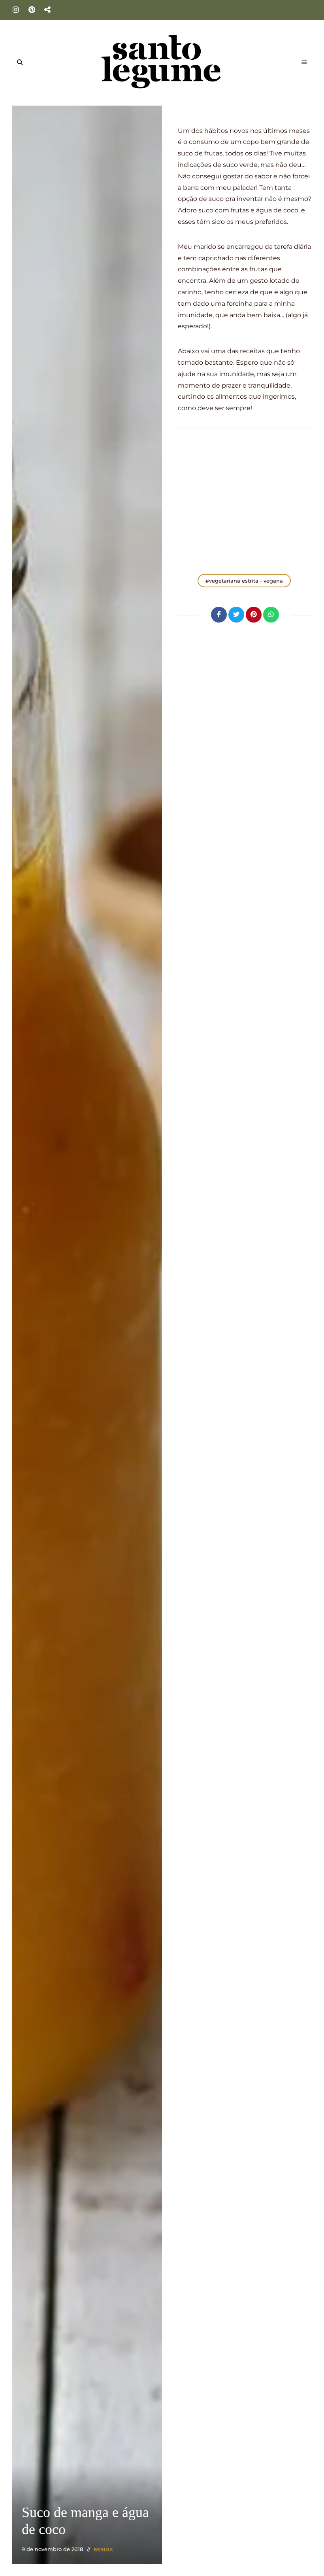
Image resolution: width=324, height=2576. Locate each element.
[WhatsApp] (271, 615)
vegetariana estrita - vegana (246, 581)
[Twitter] (236, 615)
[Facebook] (219, 615)
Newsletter (47, 10)
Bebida (104, 2550)
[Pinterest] (254, 615)
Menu (304, 62)
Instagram (16, 10)
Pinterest (32, 10)
